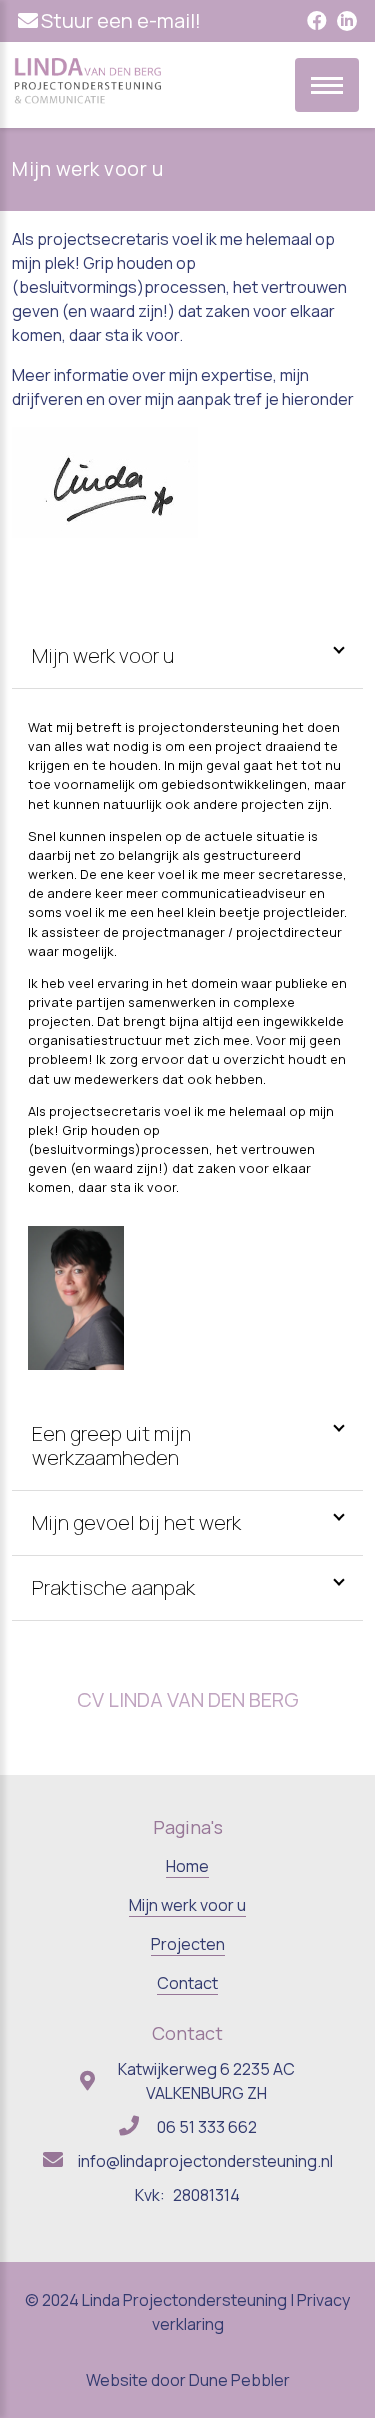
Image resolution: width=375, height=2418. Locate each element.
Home (187, 1866)
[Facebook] (317, 21)
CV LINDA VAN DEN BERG (188, 1699)
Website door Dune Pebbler (188, 2380)
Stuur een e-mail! (121, 20)
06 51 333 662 (207, 2127)
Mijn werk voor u (187, 1905)
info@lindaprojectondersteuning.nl (205, 2161)
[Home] (88, 100)
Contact (187, 1983)
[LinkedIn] (347, 21)
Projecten (188, 1944)
